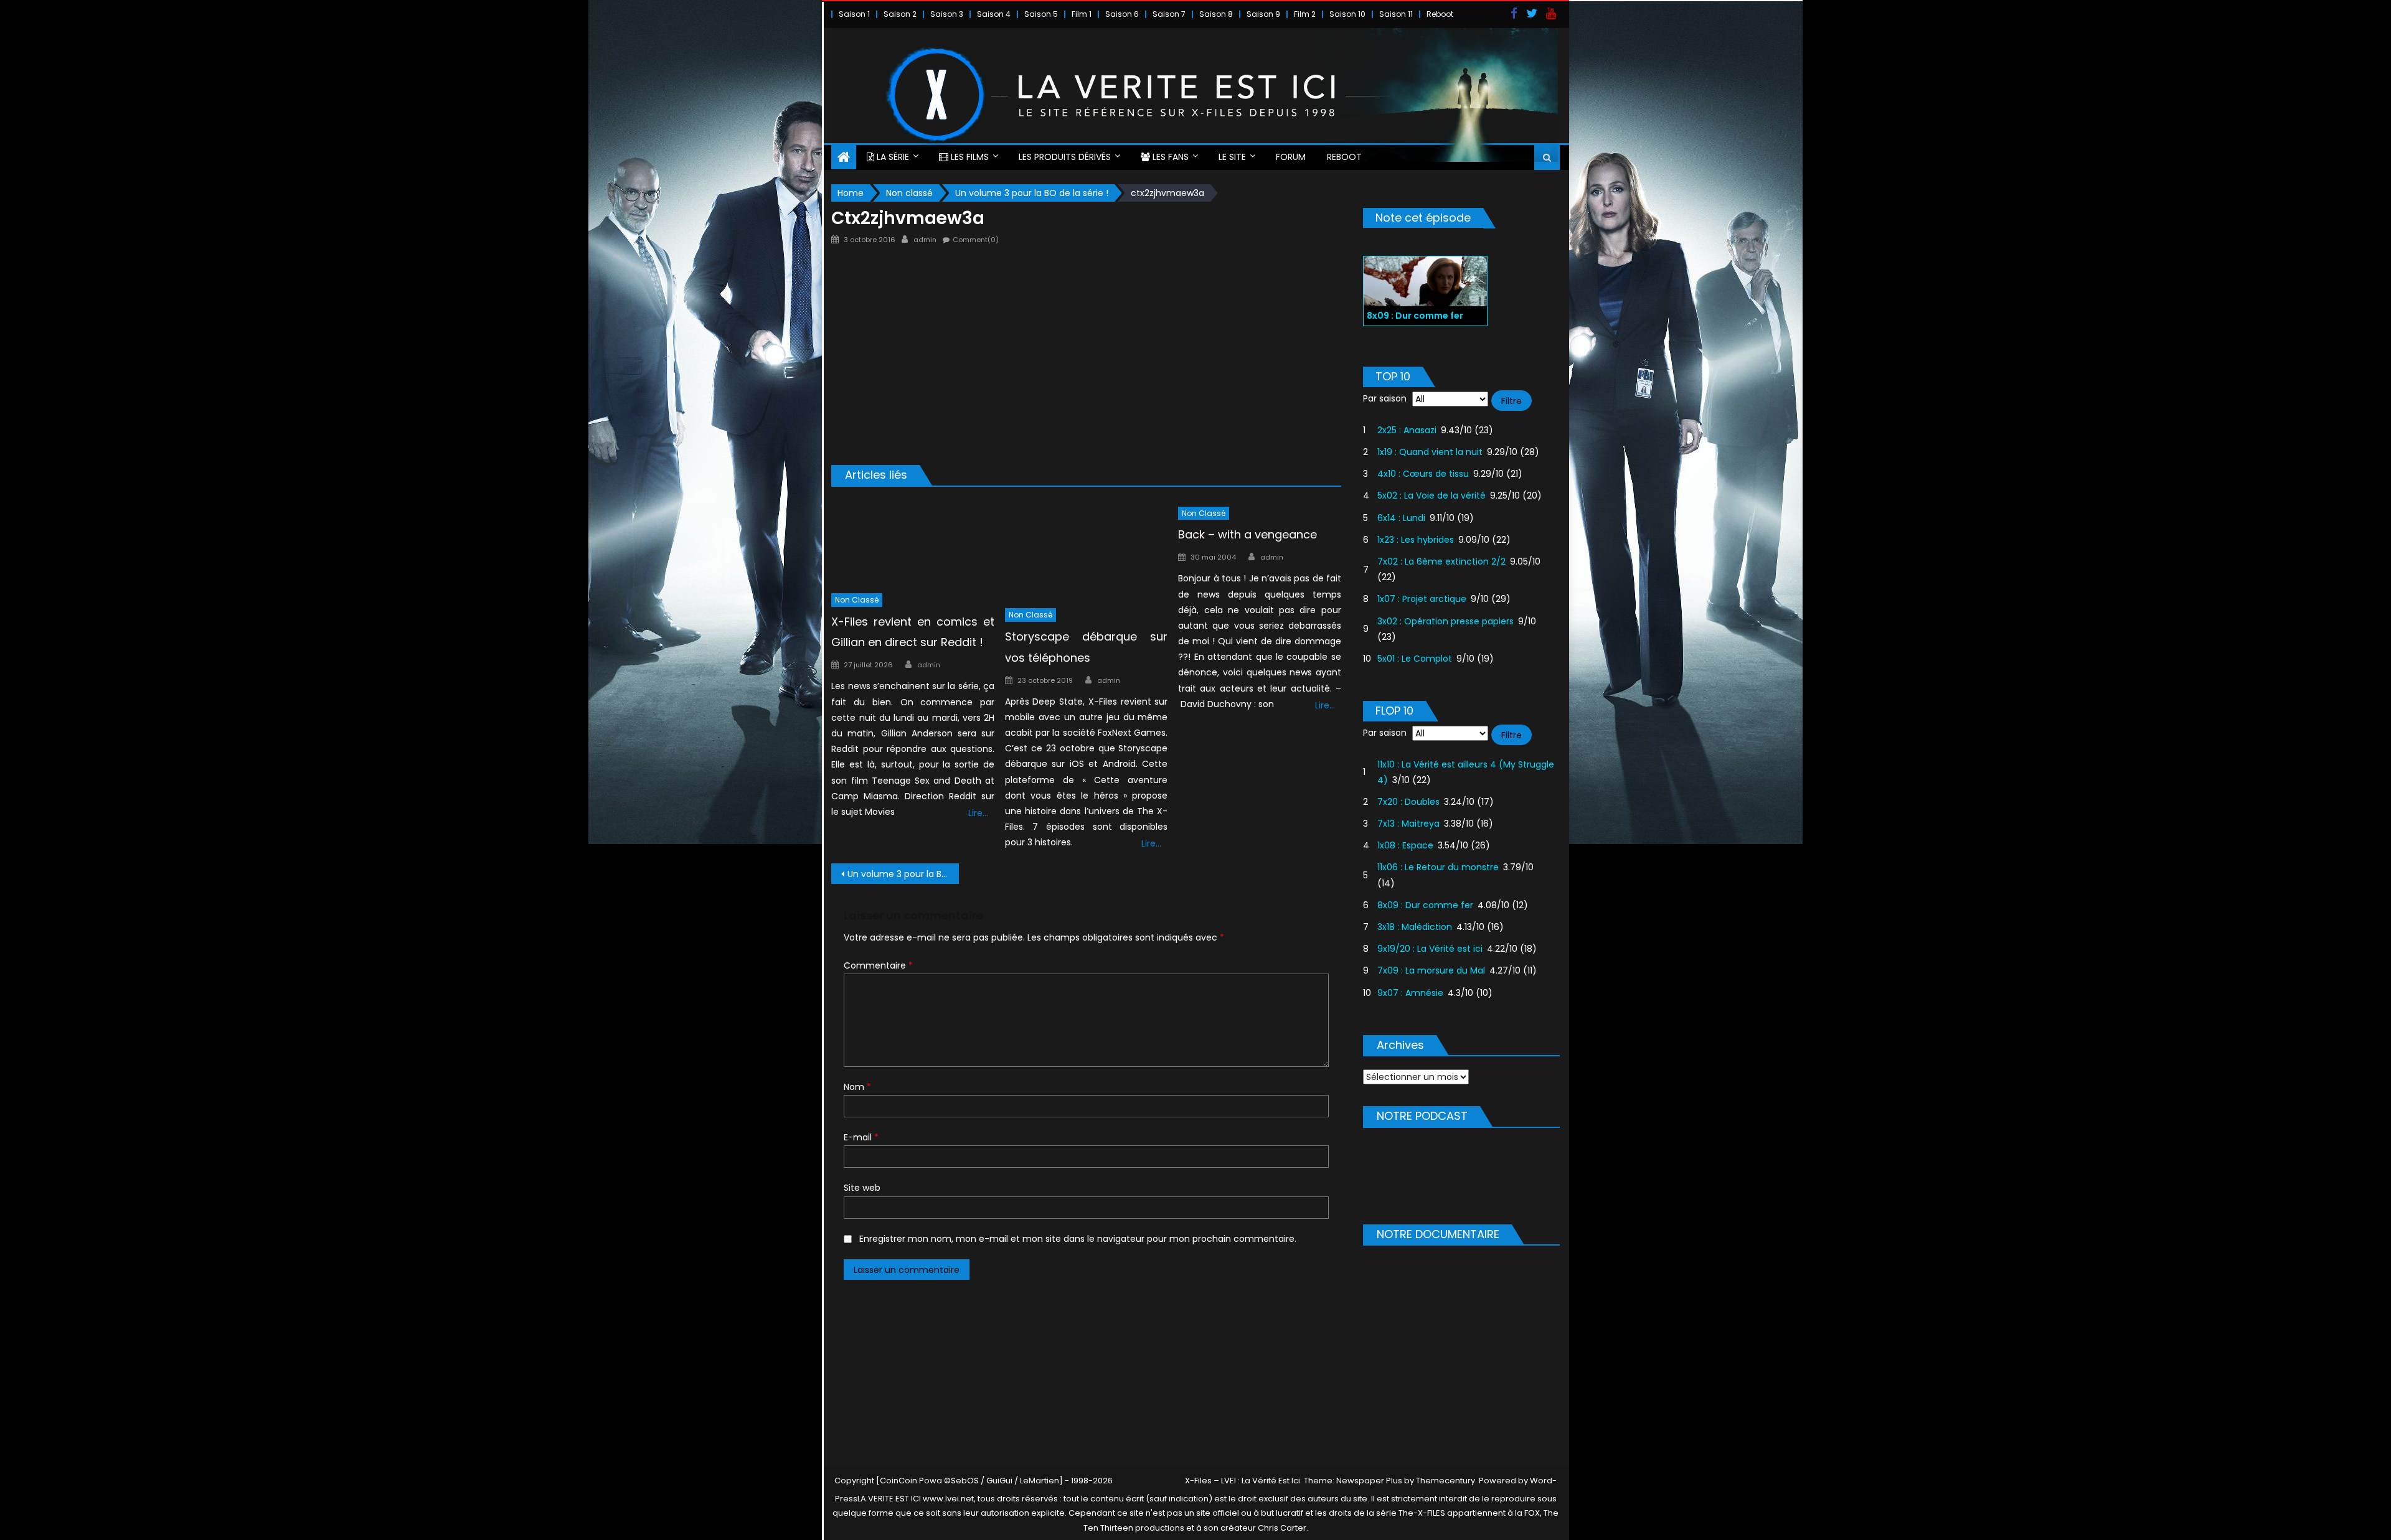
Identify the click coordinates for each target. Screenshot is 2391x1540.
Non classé (857, 600)
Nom (857, 1087)
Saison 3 (947, 14)
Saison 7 (1169, 14)
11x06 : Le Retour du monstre (1438, 867)
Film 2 (1305, 14)
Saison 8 (1216, 14)
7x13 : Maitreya (1408, 824)
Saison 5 (1041, 14)
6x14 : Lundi (1401, 518)
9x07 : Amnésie (1410, 993)
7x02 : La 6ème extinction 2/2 (1441, 561)
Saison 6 (1122, 14)
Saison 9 (1263, 14)
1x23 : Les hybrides (1416, 540)
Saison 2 (900, 14)
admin (925, 240)
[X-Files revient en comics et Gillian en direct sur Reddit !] (913, 542)
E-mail (861, 1137)
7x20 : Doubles (1408, 802)
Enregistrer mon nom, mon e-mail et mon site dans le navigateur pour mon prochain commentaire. (1078, 1239)
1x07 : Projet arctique (1422, 599)
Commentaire (878, 965)
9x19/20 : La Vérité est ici (1430, 949)
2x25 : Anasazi (1407, 430)
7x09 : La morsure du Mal (1431, 970)
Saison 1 (854, 14)
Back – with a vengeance (1247, 534)
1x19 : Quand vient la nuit (1430, 452)
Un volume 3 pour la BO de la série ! (903, 874)
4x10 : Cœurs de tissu (1423, 474)
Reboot (1440, 14)
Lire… (978, 813)
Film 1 (1082, 14)
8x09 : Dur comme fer (1425, 905)
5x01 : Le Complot (1415, 659)
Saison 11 (1396, 14)
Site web (862, 1188)
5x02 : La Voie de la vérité (1431, 495)
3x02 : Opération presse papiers (1445, 621)
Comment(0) (976, 240)
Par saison (1385, 398)
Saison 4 (994, 14)
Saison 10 (1347, 14)
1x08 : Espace (1405, 845)
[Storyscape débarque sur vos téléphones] (1087, 550)
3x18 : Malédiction (1415, 927)
